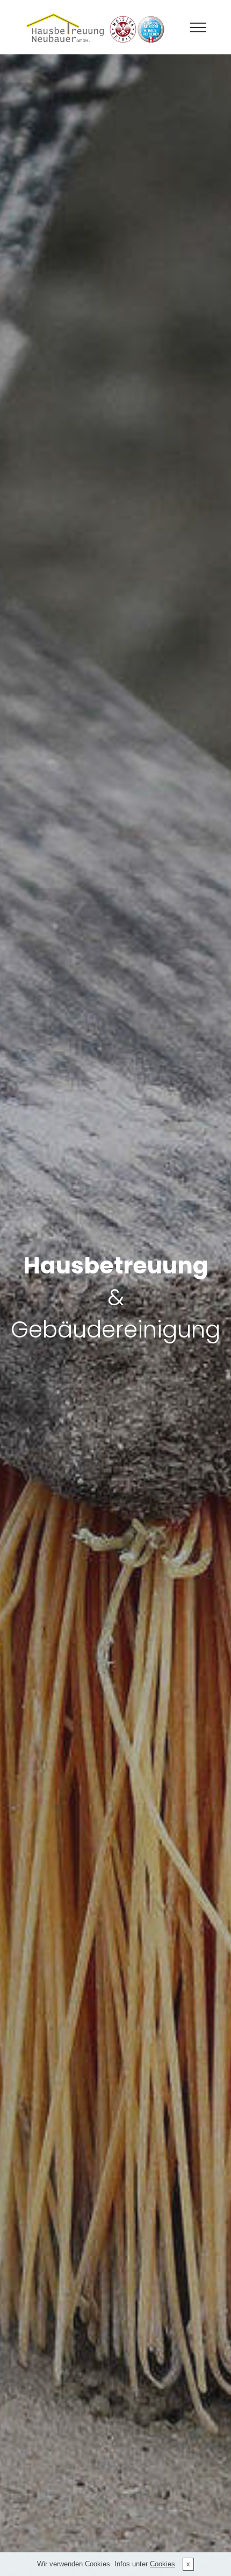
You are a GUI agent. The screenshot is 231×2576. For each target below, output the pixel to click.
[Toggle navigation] (198, 27)
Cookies (163, 2564)
